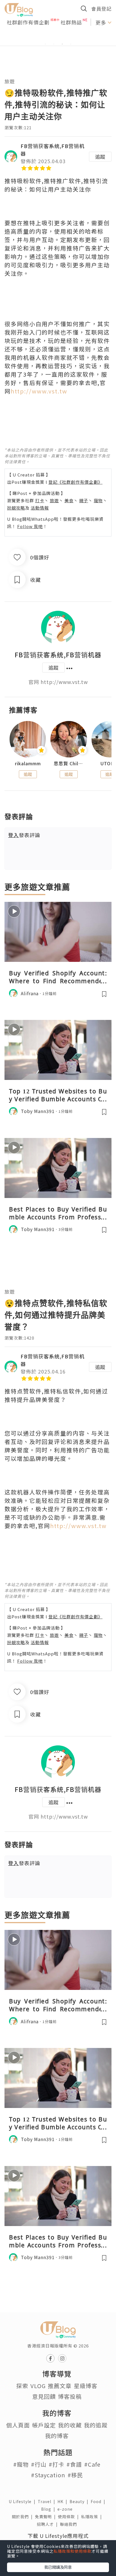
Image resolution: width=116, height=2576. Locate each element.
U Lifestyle (23, 2501)
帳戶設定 (44, 2425)
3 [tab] (62, 44)
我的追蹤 (96, 2425)
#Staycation (48, 2475)
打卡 (40, 500)
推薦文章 (60, 2386)
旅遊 (10, 81)
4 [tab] (71, 44)
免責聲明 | (46, 2517)
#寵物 (21, 2464)
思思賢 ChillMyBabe (69, 763)
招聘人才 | (48, 2524)
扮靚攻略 (16, 508)
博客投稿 (70, 2396)
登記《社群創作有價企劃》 (75, 482)
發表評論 (24, 835)
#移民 (75, 2475)
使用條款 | (70, 2517)
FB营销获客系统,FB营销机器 (58, 655)
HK (63, 2501)
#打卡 (56, 2464)
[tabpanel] (58, 37)
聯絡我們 (70, 2524)
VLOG (38, 2386)
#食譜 (74, 2464)
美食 (69, 500)
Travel (48, 2501)
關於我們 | (23, 2517)
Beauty (80, 2501)
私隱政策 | (93, 2517)
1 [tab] (45, 44)
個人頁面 (18, 2425)
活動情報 (40, 508)
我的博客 (57, 2436)
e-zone (66, 2509)
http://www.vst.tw (39, 391)
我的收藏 (70, 2425)
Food (99, 2501)
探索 (22, 2386)
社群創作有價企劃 (28, 22)
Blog (49, 2509)
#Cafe (92, 2464)
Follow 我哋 (30, 526)
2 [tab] (54, 44)
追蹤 (100, 156)
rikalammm (28, 763)
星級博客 (86, 2386)
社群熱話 (71, 22)
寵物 (98, 500)
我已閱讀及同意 (58, 2567)
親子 (84, 500)
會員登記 (101, 9)
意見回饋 (44, 2396)
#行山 (39, 2464)
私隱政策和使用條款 (72, 2551)
